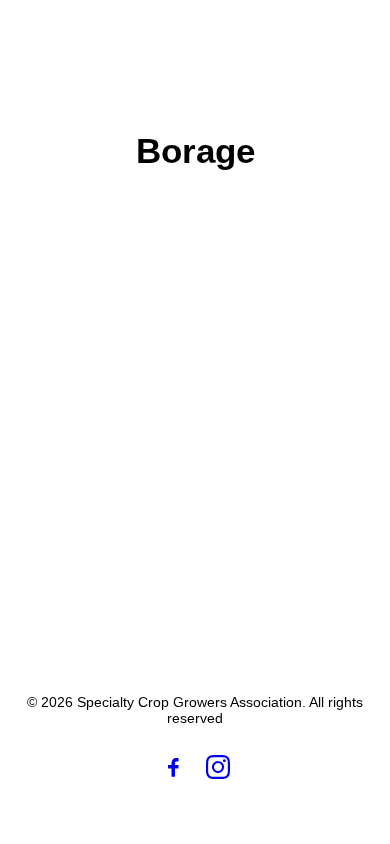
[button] (344, 39)
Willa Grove (138, 422)
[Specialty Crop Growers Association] (136, 39)
